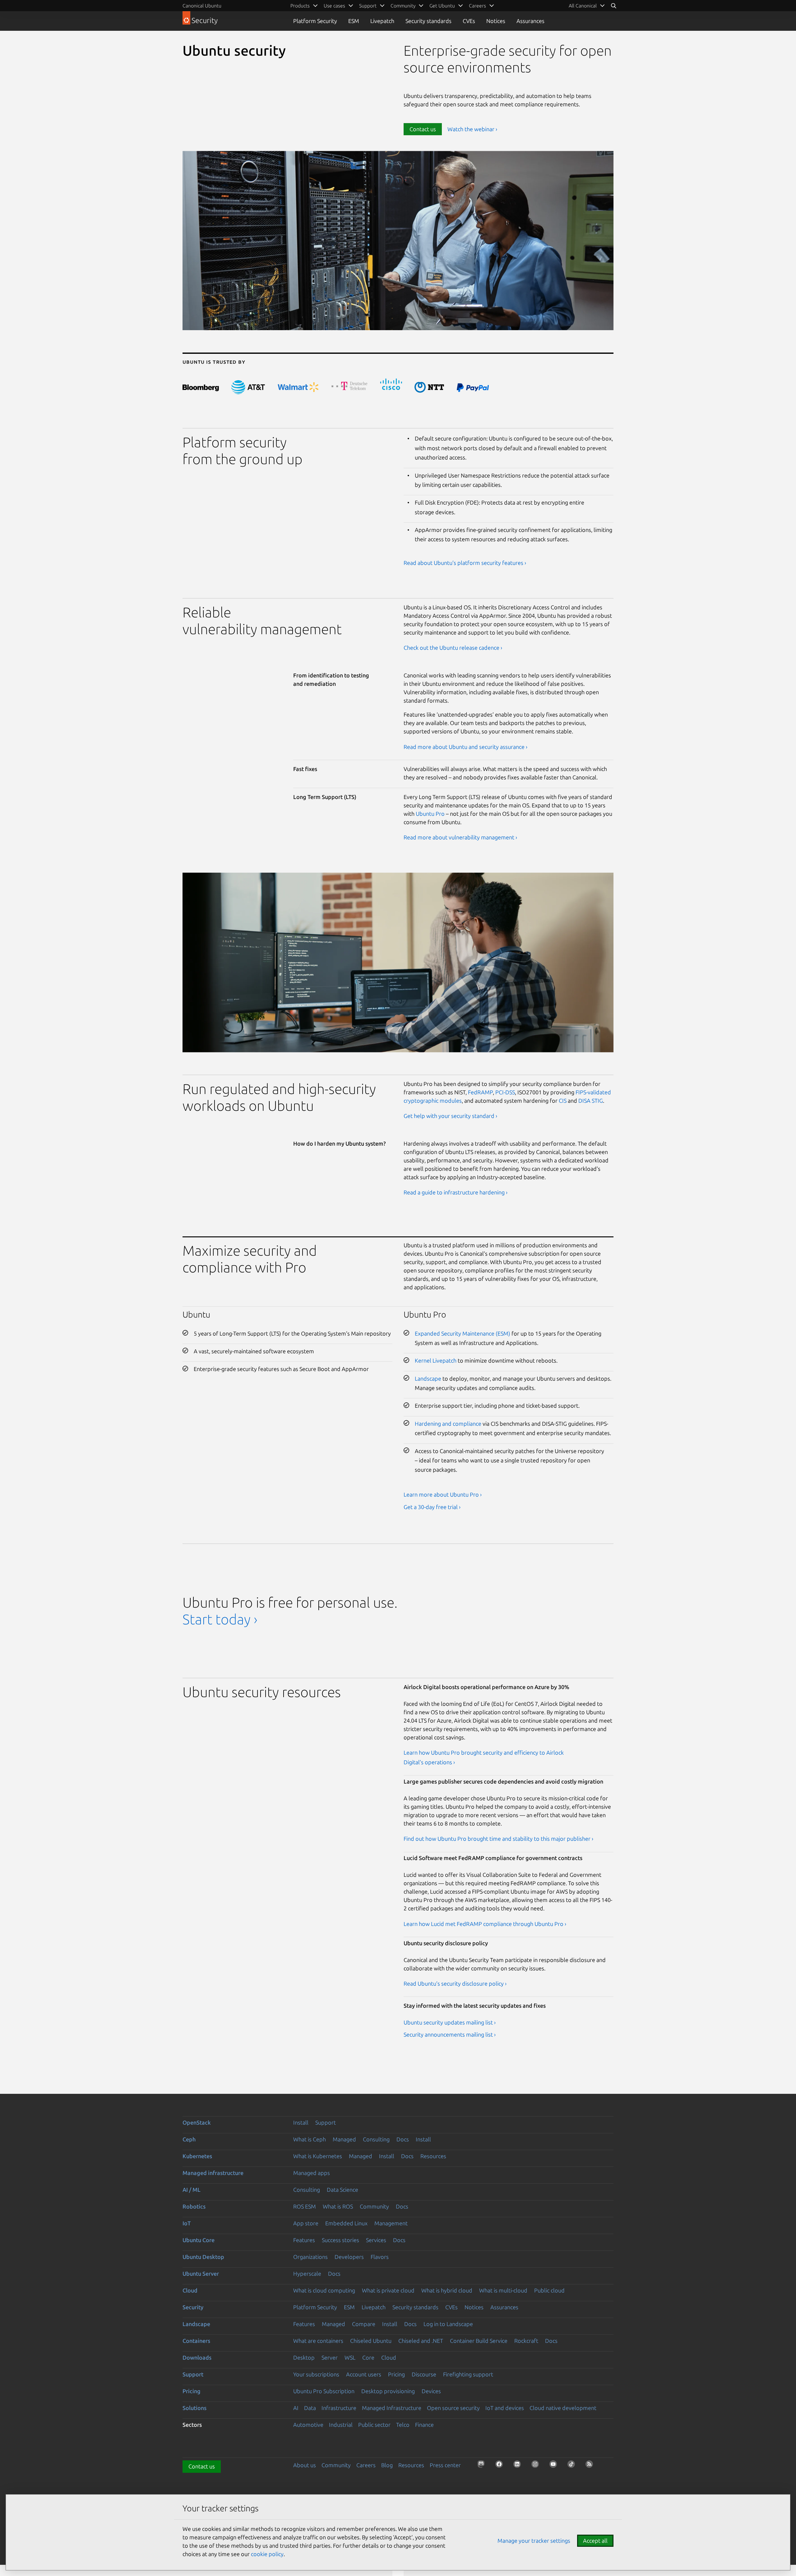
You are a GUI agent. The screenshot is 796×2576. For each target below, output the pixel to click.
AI (296, 2408)
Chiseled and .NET (421, 2341)
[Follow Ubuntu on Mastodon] (483, 2466)
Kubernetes (197, 2156)
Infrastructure (339, 2408)
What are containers (318, 2341)
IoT (187, 2223)
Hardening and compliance (448, 1424)
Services (376, 2240)
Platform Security (315, 21)
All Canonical (583, 6)
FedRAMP (480, 1092)
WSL (350, 2357)
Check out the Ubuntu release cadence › (453, 648)
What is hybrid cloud (447, 2290)
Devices (431, 2391)
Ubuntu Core (199, 2240)
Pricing (396, 2374)
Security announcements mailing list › (450, 2034)
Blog (387, 2465)
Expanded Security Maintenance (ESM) (463, 1333)
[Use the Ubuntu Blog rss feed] (591, 2466)
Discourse (424, 2374)
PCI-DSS (505, 1092)
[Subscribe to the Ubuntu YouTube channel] (555, 2466)
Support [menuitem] (368, 6)
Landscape (428, 1378)
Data (310, 2408)
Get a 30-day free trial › (432, 1507)
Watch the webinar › (472, 129)
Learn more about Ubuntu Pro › (443, 1494)
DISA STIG (591, 1101)
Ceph (189, 2139)
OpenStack (197, 2122)
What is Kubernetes (318, 2156)
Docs (403, 2139)
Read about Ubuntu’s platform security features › (465, 563)
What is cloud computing (324, 2290)
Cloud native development (563, 2408)
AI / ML (192, 2190)
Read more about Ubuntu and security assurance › (465, 747)
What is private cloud (388, 2290)
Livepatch (382, 21)
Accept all (595, 2541)
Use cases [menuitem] (334, 6)
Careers (366, 2465)
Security (193, 2307)
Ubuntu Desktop (203, 2257)
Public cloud (549, 2290)
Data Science (342, 2190)
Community (374, 2206)
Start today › (220, 1619)
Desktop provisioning (388, 2391)
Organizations (310, 2257)
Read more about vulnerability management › (460, 837)
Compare (364, 2324)
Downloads (197, 2357)
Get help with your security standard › (450, 1116)
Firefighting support (468, 2374)
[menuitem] (587, 6)
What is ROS (338, 2206)
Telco (403, 2425)
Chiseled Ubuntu (371, 2341)
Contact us (423, 129)
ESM (354, 21)
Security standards (428, 21)
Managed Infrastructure (392, 2408)
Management (391, 2223)
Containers (196, 2341)
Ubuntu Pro (430, 814)
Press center (445, 2465)
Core (368, 2357)
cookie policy (267, 2554)
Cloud (190, 2290)
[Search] (613, 6)
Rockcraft (526, 2341)
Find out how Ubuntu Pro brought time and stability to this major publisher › (498, 1839)
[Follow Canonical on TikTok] (573, 2466)
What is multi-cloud (503, 2290)
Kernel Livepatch (436, 1360)
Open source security (453, 2408)
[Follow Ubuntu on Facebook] (501, 2466)
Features (304, 2240)
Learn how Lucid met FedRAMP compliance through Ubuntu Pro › (485, 1924)
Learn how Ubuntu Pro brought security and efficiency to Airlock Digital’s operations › (484, 1757)
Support (326, 2122)
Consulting (376, 2139)
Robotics (194, 2206)
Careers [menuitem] (477, 6)
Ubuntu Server (201, 2274)
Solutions (194, 2408)
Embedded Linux (346, 2223)
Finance (424, 2425)
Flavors (380, 2257)
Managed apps (312, 2173)
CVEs (469, 21)
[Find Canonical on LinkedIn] (519, 2466)
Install (301, 2122)
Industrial (341, 2425)
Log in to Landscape (448, 2324)
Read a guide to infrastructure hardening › (456, 1192)
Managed (344, 2139)
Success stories (340, 2240)
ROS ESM (305, 2206)
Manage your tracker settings (534, 2541)
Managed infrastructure (213, 2173)
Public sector (374, 2425)
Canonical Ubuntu (202, 6)
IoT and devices (505, 2408)
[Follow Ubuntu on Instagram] (537, 2466)
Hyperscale (307, 2274)
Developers (349, 2257)
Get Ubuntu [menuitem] (442, 6)
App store (306, 2223)
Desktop (304, 2357)
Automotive (308, 2425)
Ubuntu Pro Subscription (324, 2391)
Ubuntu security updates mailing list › (450, 2022)
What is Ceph (310, 2139)
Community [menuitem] (403, 6)
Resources (433, 2156)
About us (305, 2465)
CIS (563, 1101)
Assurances (530, 21)
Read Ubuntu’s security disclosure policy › (455, 1983)
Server (330, 2357)
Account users (364, 2374)
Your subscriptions (316, 2374)
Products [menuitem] (300, 6)
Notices (496, 21)
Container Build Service (479, 2341)
